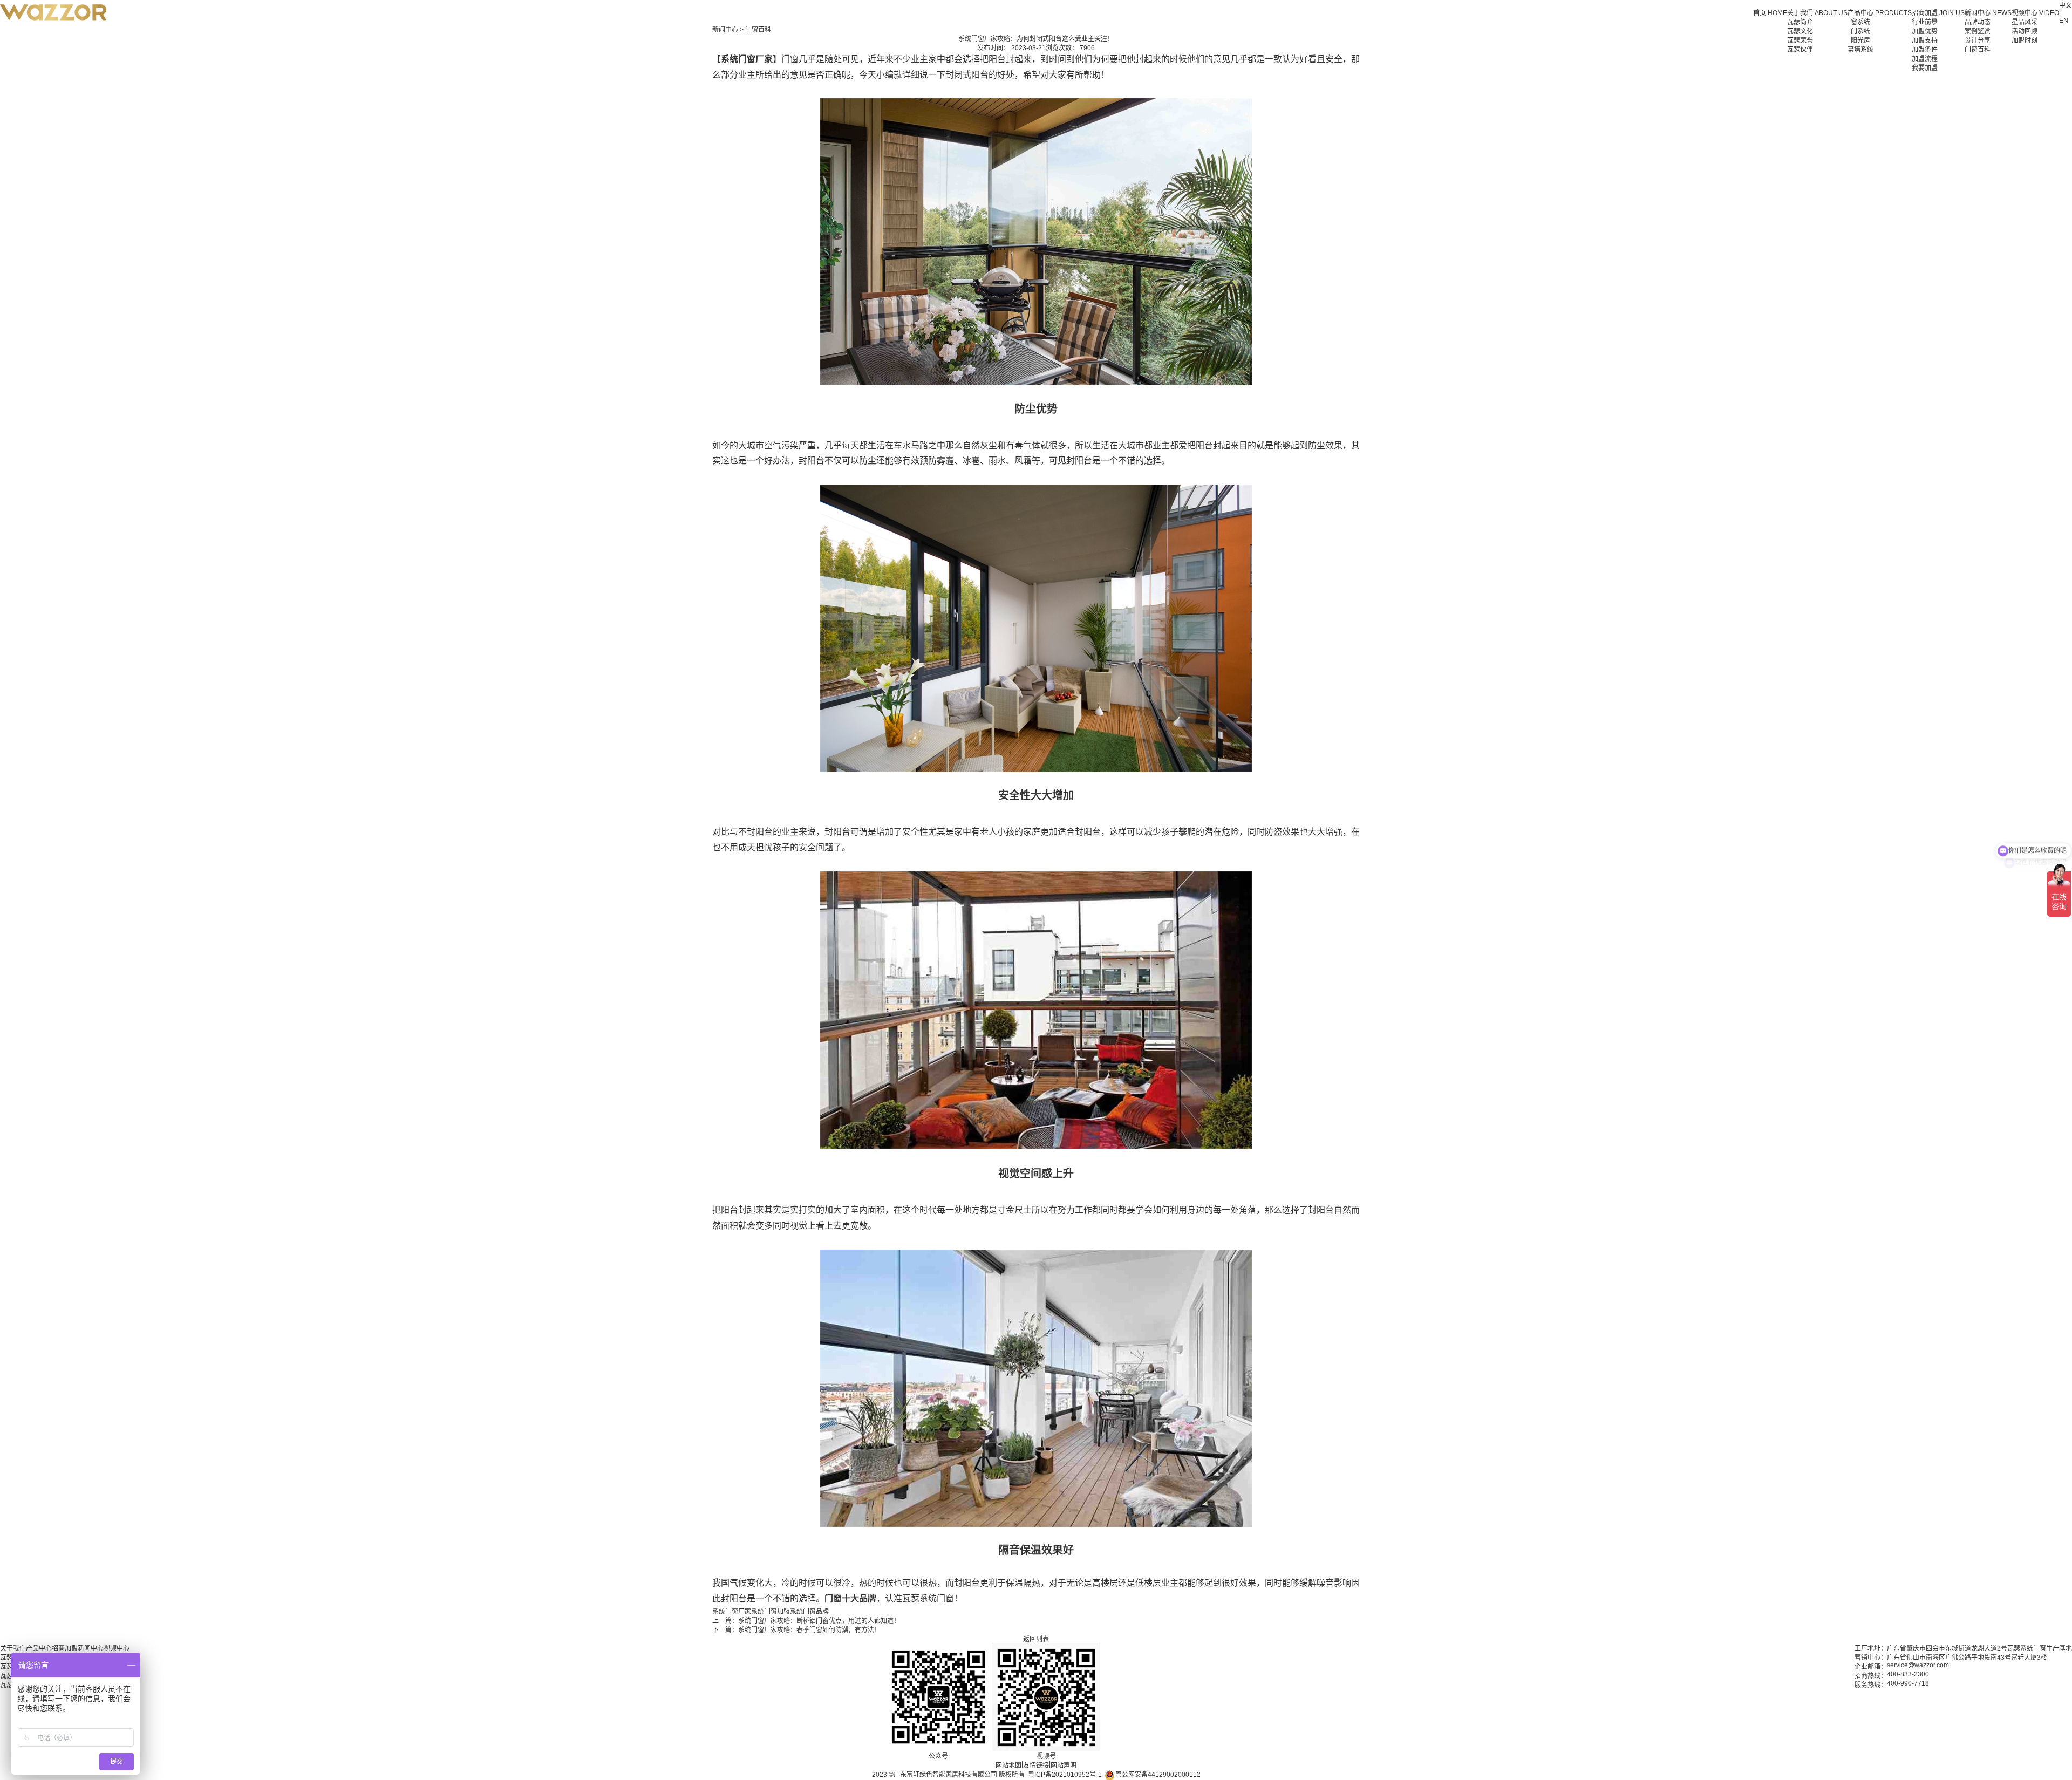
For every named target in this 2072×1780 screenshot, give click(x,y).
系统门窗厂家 (732, 1612)
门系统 (1860, 31)
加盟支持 (1925, 40)
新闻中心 (725, 30)
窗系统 (1860, 22)
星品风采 (2025, 22)
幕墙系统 (1860, 50)
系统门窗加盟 (771, 1612)
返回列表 (1036, 1639)
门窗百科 (1978, 50)
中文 (2066, 5)
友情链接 (1036, 1765)
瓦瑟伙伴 (1800, 50)
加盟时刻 (2025, 40)
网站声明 (1064, 1765)
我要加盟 (1925, 68)
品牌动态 (1978, 22)
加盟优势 (1925, 31)
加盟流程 (1925, 59)
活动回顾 (2025, 31)
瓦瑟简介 (1800, 22)
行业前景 (1925, 22)
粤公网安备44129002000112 (1157, 1775)
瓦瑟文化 (1800, 31)
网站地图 (1008, 1765)
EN (2064, 21)
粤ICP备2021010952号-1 (1065, 1775)
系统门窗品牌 (809, 1612)
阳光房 (1860, 40)
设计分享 (1978, 40)
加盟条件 (1925, 50)
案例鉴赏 (1978, 31)
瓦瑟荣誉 (1800, 40)
